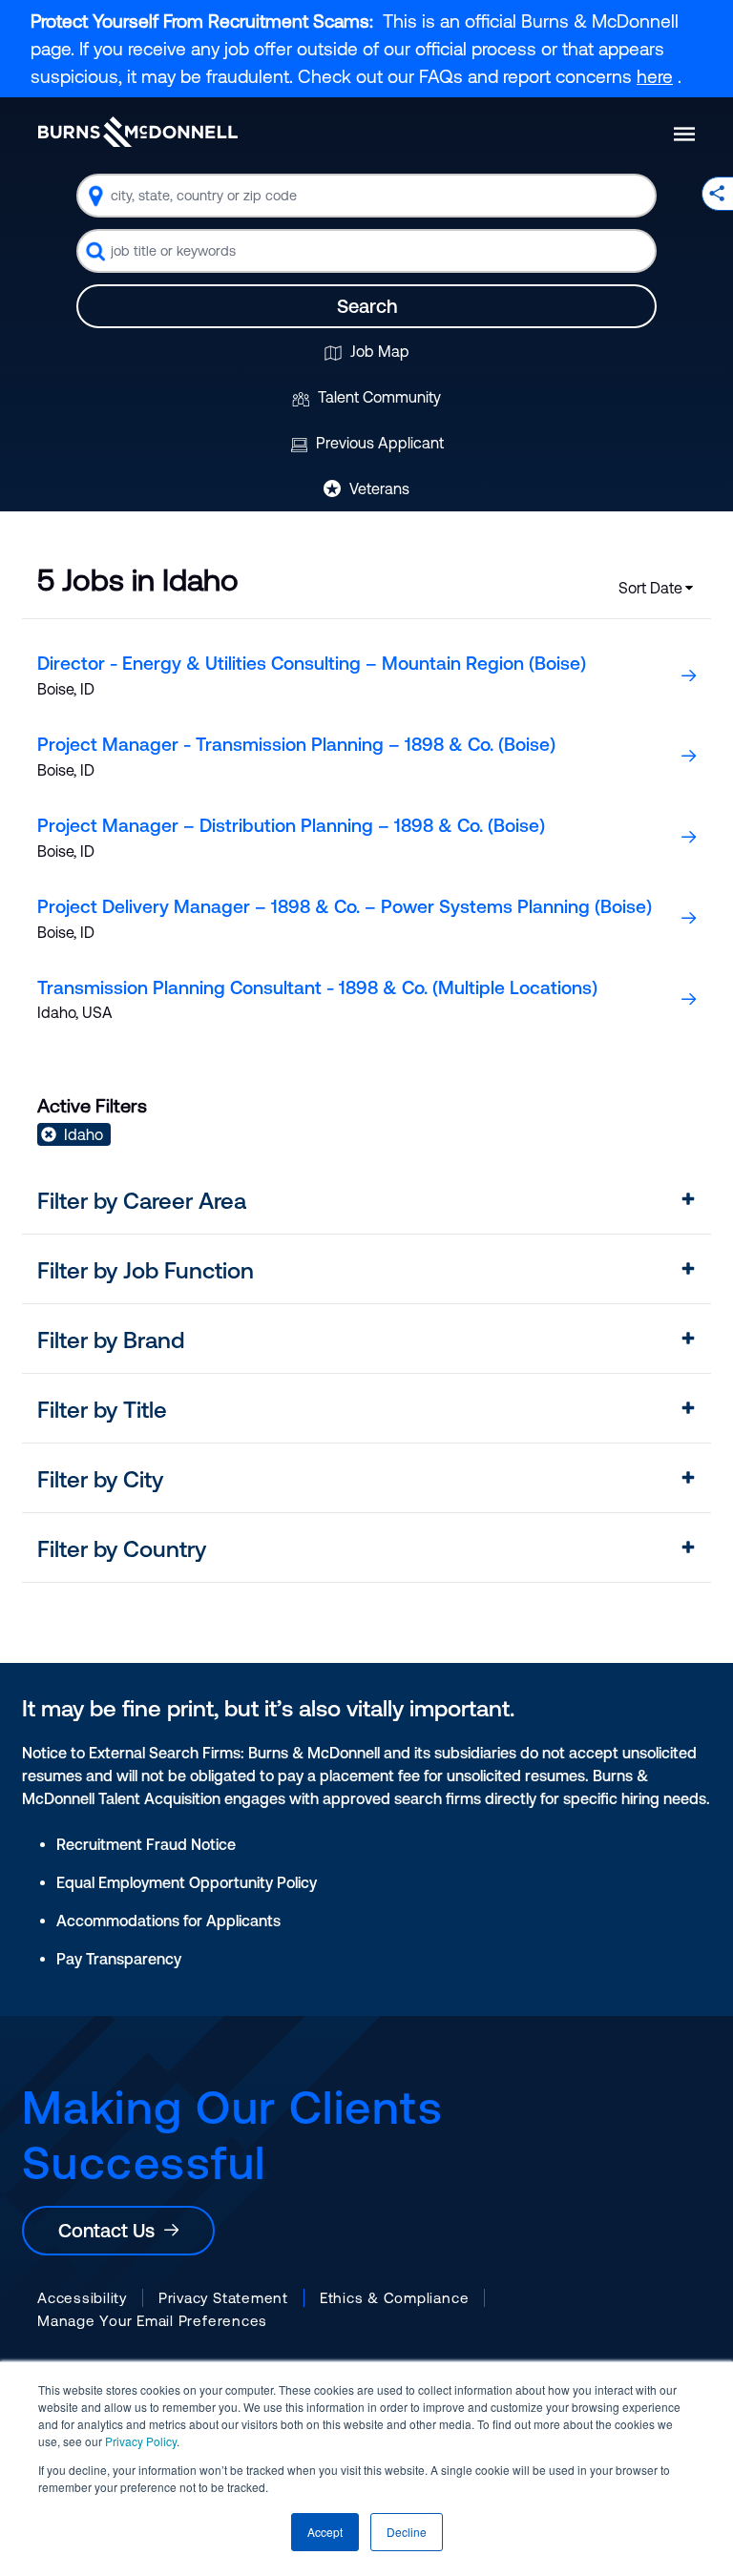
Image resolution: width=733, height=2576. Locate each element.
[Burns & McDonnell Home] (138, 132)
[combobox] (366, 196)
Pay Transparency (119, 1959)
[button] (366, 1201)
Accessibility (82, 2298)
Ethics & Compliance (394, 2298)
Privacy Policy (141, 2441)
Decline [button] (407, 2532)
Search (367, 306)
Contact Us (111, 2230)
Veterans (377, 488)
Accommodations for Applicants (168, 1921)
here (655, 76)
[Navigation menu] (684, 134)
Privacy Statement (223, 2298)
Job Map (378, 351)
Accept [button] (325, 2532)
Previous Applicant (378, 443)
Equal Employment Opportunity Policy (187, 1882)
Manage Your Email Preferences (152, 2321)
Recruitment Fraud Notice (146, 1844)
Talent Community (377, 397)
